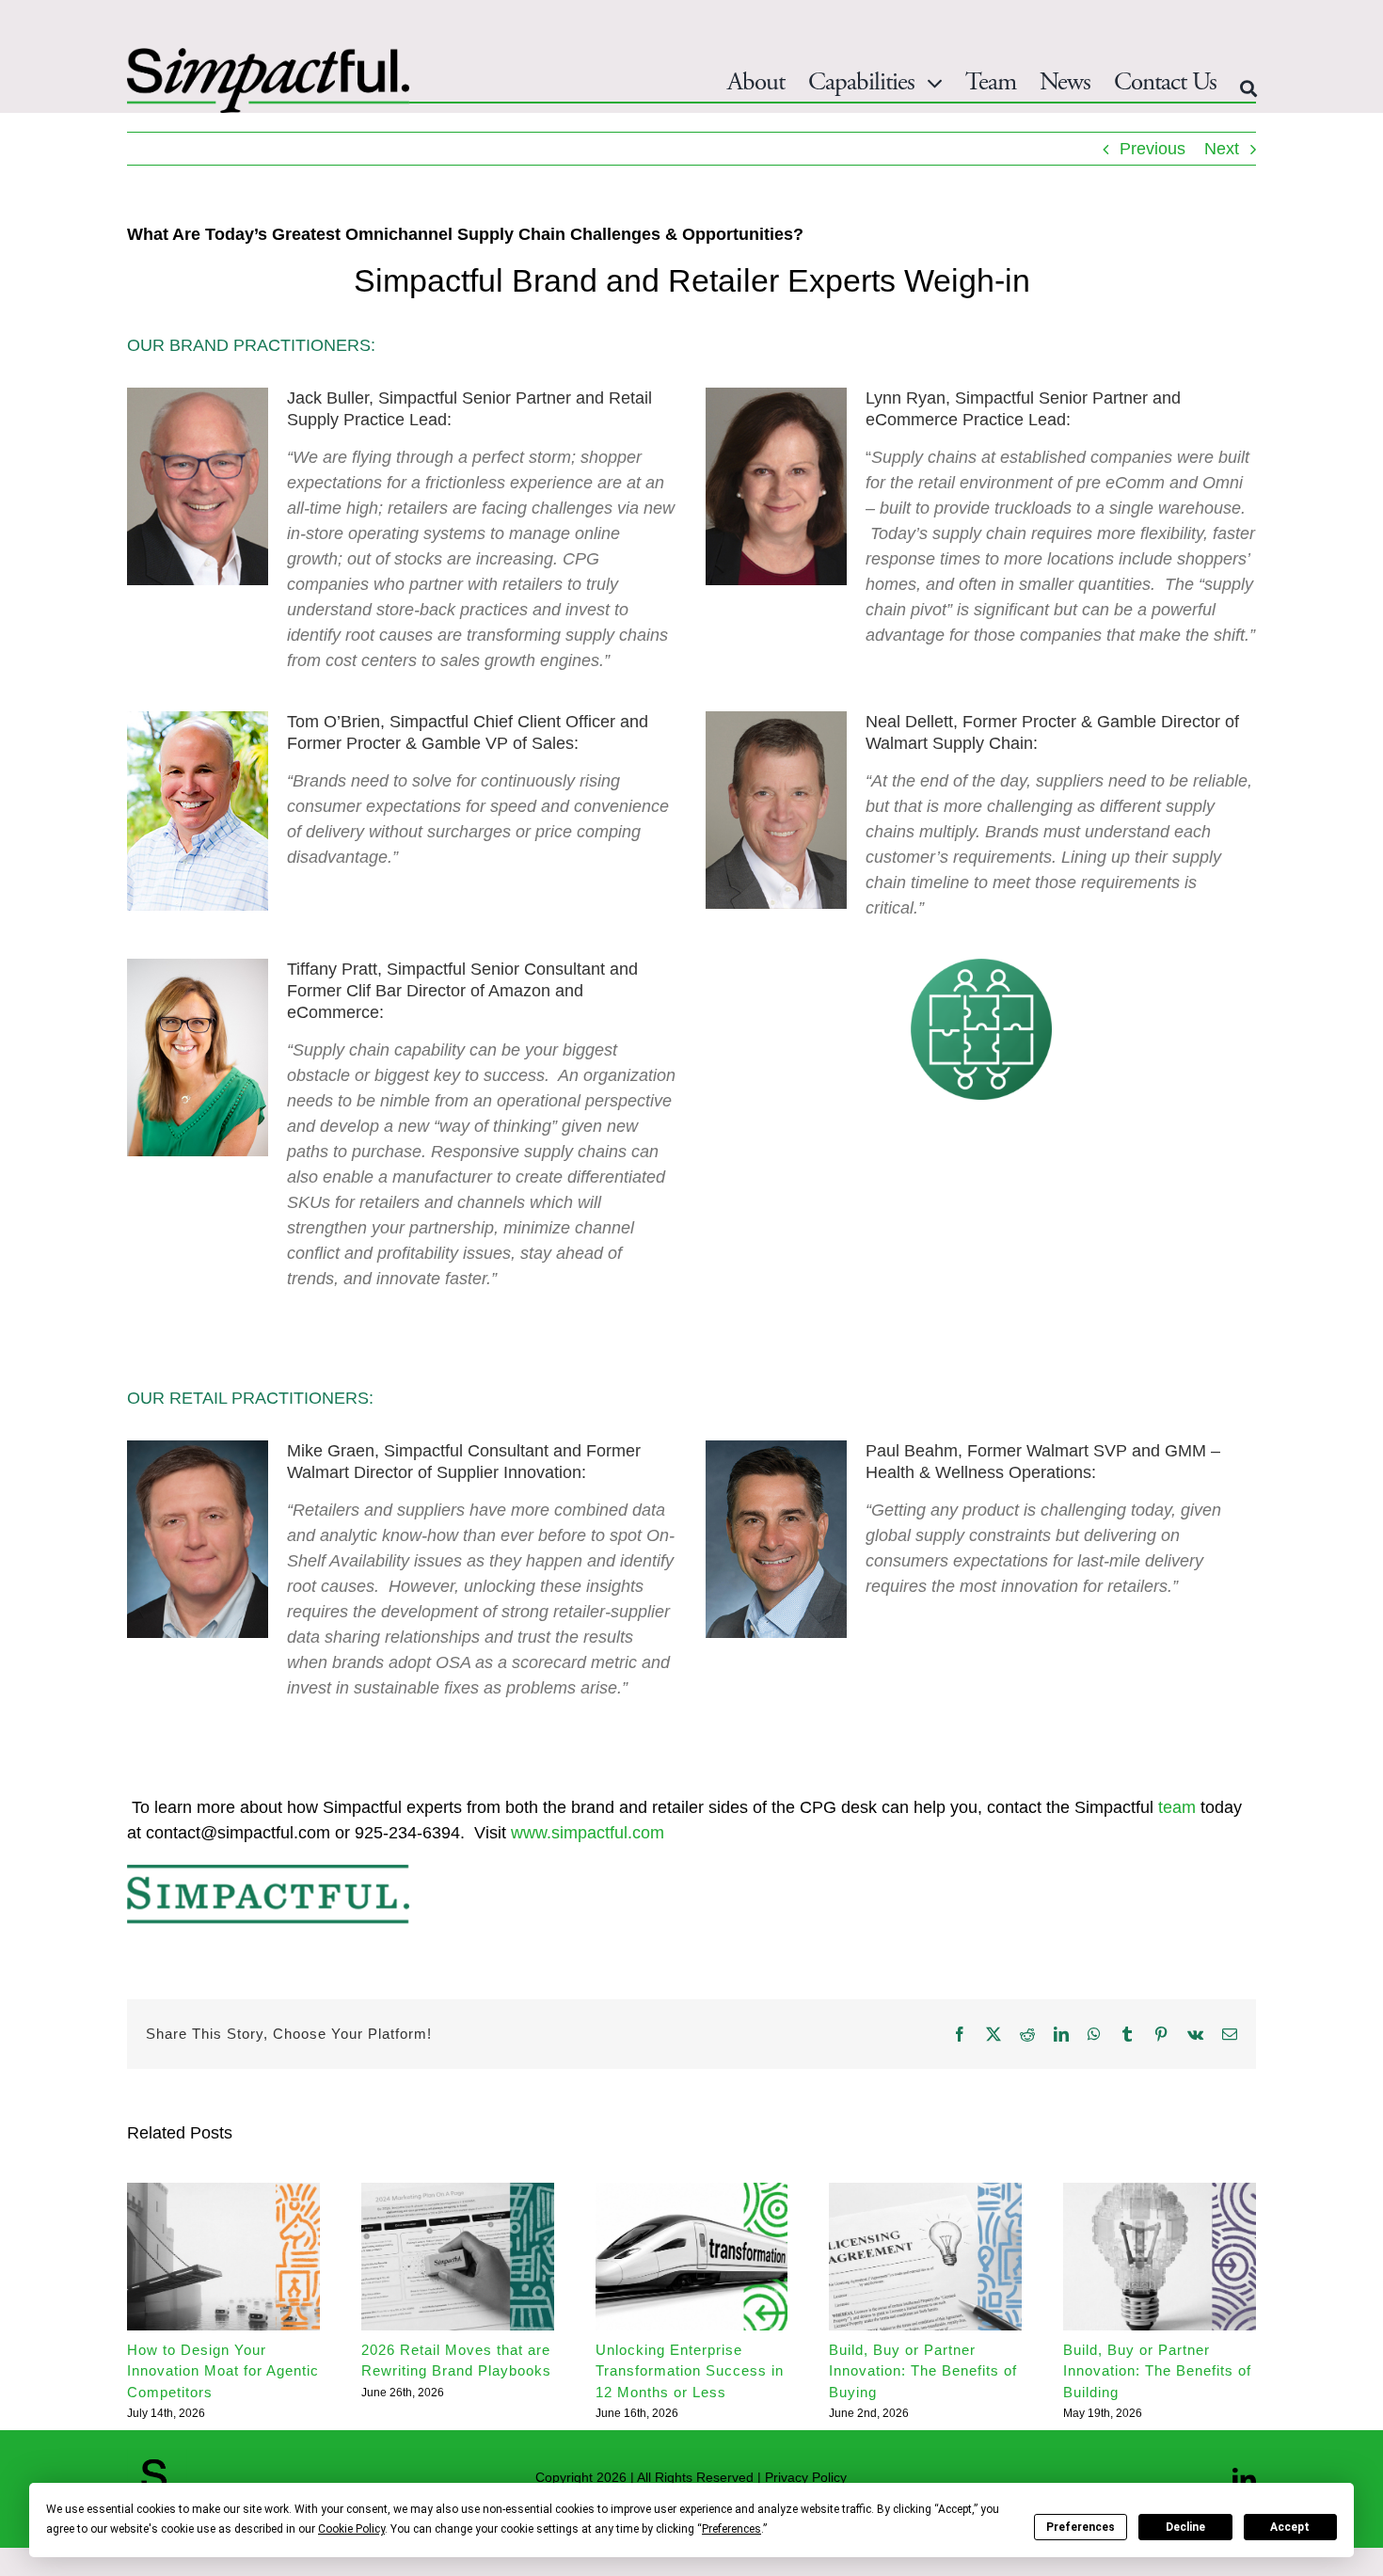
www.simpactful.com (588, 1833)
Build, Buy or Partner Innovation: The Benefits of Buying (923, 2371)
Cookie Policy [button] (351, 2529)
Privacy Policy (806, 2477)
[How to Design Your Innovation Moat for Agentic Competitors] (223, 2192)
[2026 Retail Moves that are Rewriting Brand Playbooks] (458, 2192)
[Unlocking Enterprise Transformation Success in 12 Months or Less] (692, 2192)
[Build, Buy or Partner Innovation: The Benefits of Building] (1160, 2192)
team (1177, 1807)
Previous (1152, 149)
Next (1222, 149)
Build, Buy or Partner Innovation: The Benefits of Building (1157, 2371)
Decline (1185, 2527)
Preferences (1081, 2527)
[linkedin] (1244, 2480)
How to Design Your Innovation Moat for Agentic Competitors (223, 2371)
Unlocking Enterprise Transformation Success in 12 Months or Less (690, 2371)
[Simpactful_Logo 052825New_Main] (268, 56)
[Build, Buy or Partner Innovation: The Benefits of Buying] (925, 2192)
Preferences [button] (731, 2529)
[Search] (1248, 89)
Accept (1290, 2527)
